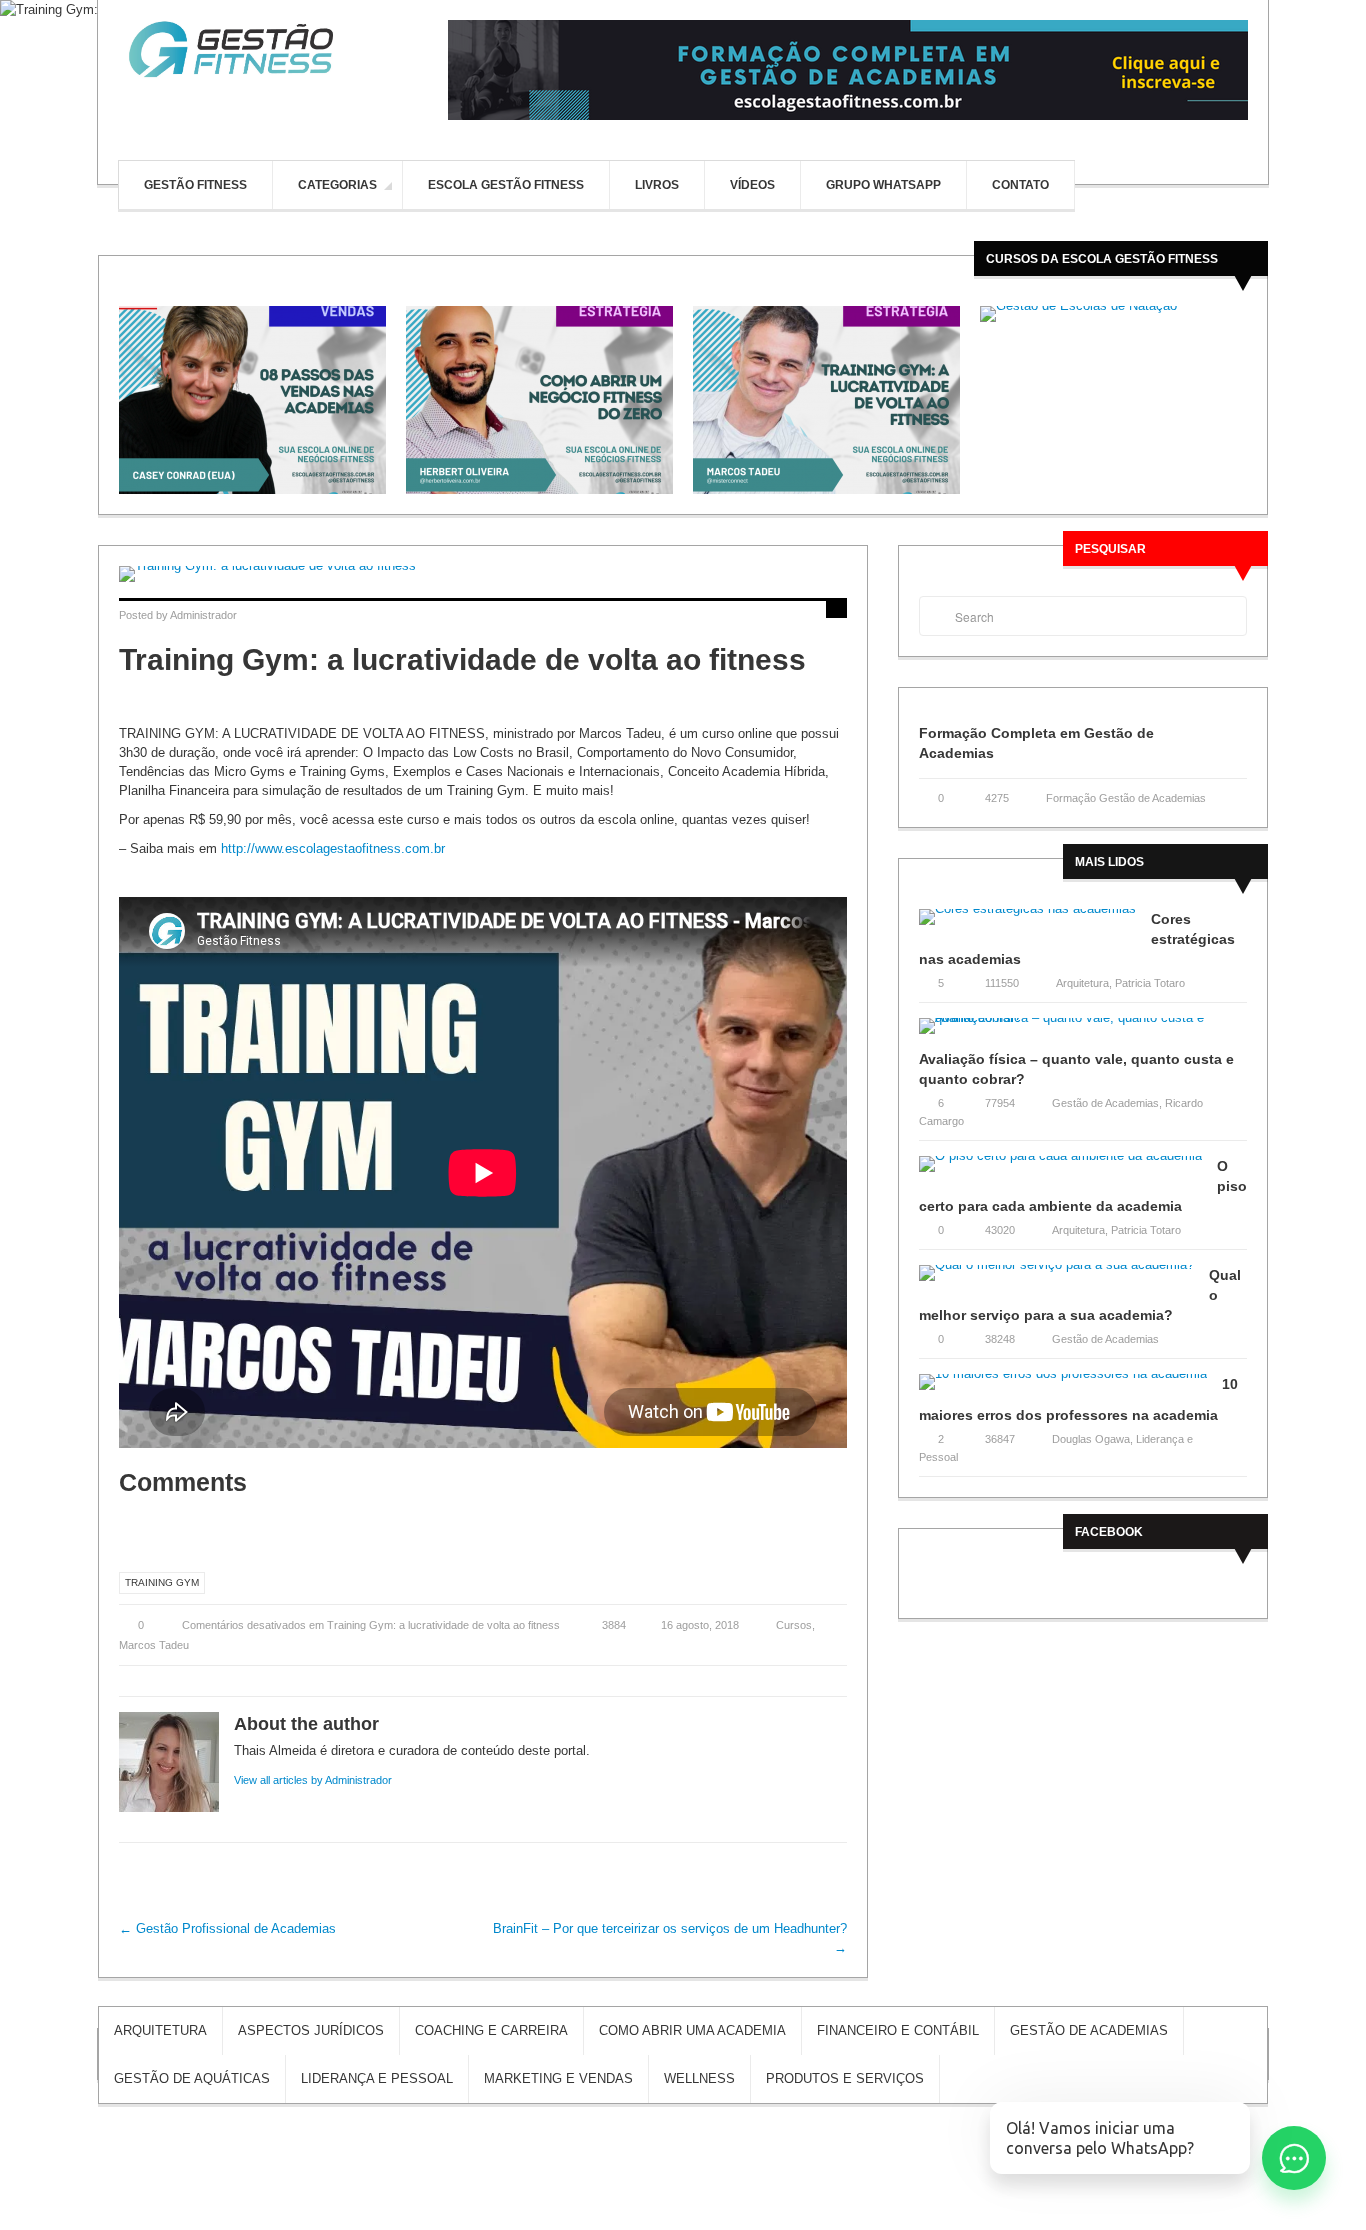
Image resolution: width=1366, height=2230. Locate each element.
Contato (1020, 185)
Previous (111, 400)
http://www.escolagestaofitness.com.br (333, 848)
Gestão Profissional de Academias (227, 1928)
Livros (657, 185)
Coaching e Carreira (491, 2030)
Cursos (794, 1625)
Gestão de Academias (1105, 1103)
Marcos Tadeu (154, 1645)
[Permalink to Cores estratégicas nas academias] (1035, 923)
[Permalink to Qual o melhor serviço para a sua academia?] (1064, 1279)
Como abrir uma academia (692, 2030)
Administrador (203, 615)
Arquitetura (1082, 983)
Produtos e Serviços (845, 2078)
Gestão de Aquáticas (192, 2078)
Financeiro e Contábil (898, 2030)
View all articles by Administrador (313, 1780)
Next (1254, 400)
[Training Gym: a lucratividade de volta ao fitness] (483, 574)
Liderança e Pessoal (377, 2078)
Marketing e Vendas (558, 2078)
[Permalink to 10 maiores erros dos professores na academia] (1070, 1388)
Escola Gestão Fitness (506, 185)
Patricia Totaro (1150, 983)
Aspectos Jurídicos (311, 2030)
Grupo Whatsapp (883, 185)
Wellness (699, 2078)
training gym (162, 1582)
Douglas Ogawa (1091, 1439)
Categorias (337, 186)
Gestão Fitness (195, 185)
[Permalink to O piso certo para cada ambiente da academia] (1068, 1170)
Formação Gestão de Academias (1126, 798)
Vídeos (752, 185)
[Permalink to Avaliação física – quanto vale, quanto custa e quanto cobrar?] (1083, 1032)
